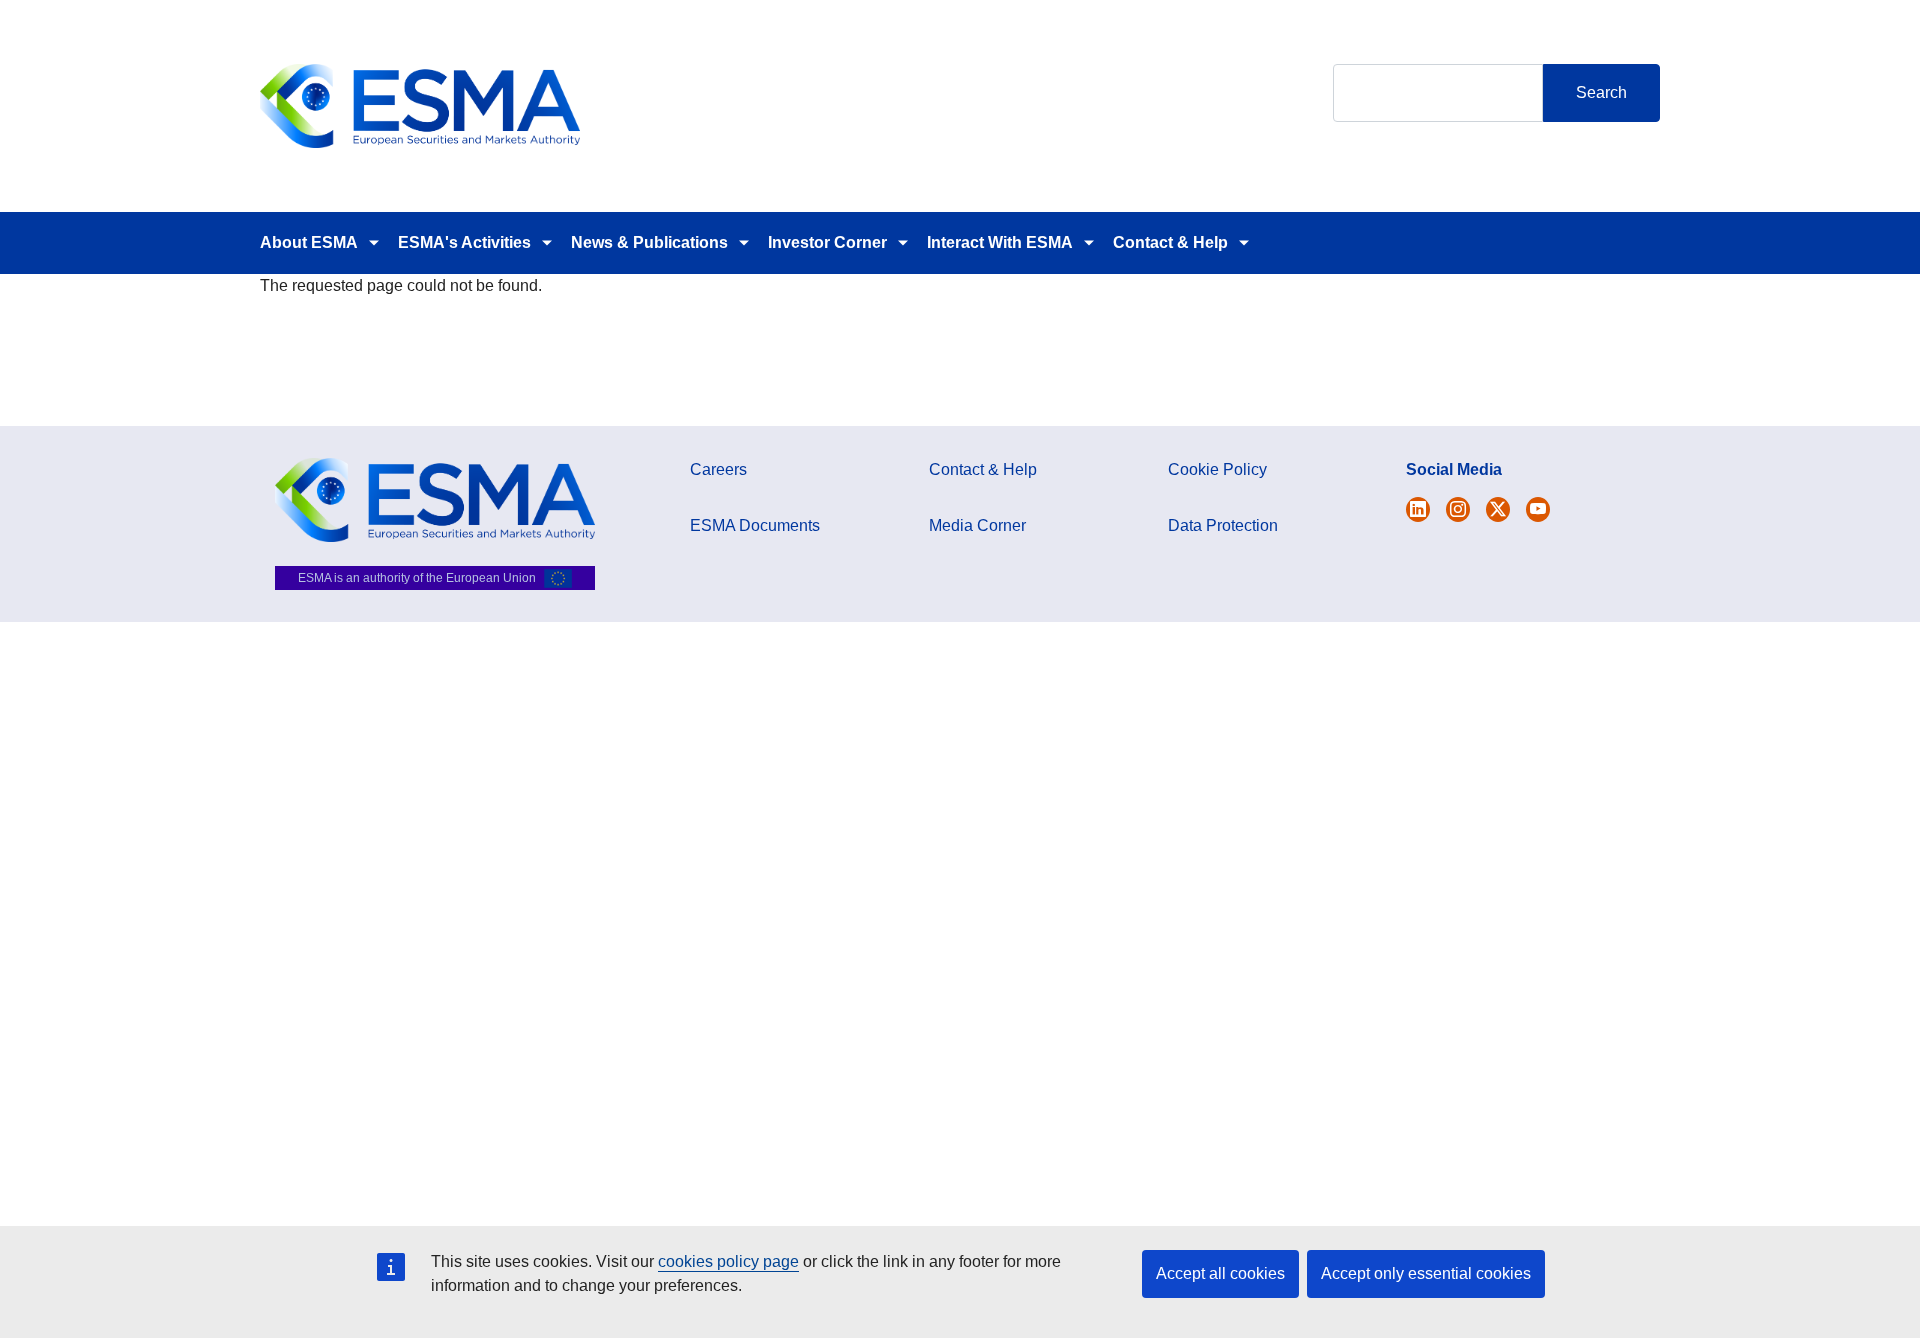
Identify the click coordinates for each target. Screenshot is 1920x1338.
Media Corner (977, 525)
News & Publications (649, 242)
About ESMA (309, 242)
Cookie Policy (1217, 469)
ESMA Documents (755, 525)
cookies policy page (728, 1261)
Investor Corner (827, 242)
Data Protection (1223, 525)
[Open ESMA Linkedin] (1498, 509)
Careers (718, 469)
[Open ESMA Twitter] (1418, 509)
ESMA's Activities (464, 242)
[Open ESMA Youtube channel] (1538, 509)
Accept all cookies (1220, 1273)
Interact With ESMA (1000, 242)
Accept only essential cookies (1426, 1273)
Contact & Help (1170, 242)
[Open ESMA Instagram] (1458, 509)
